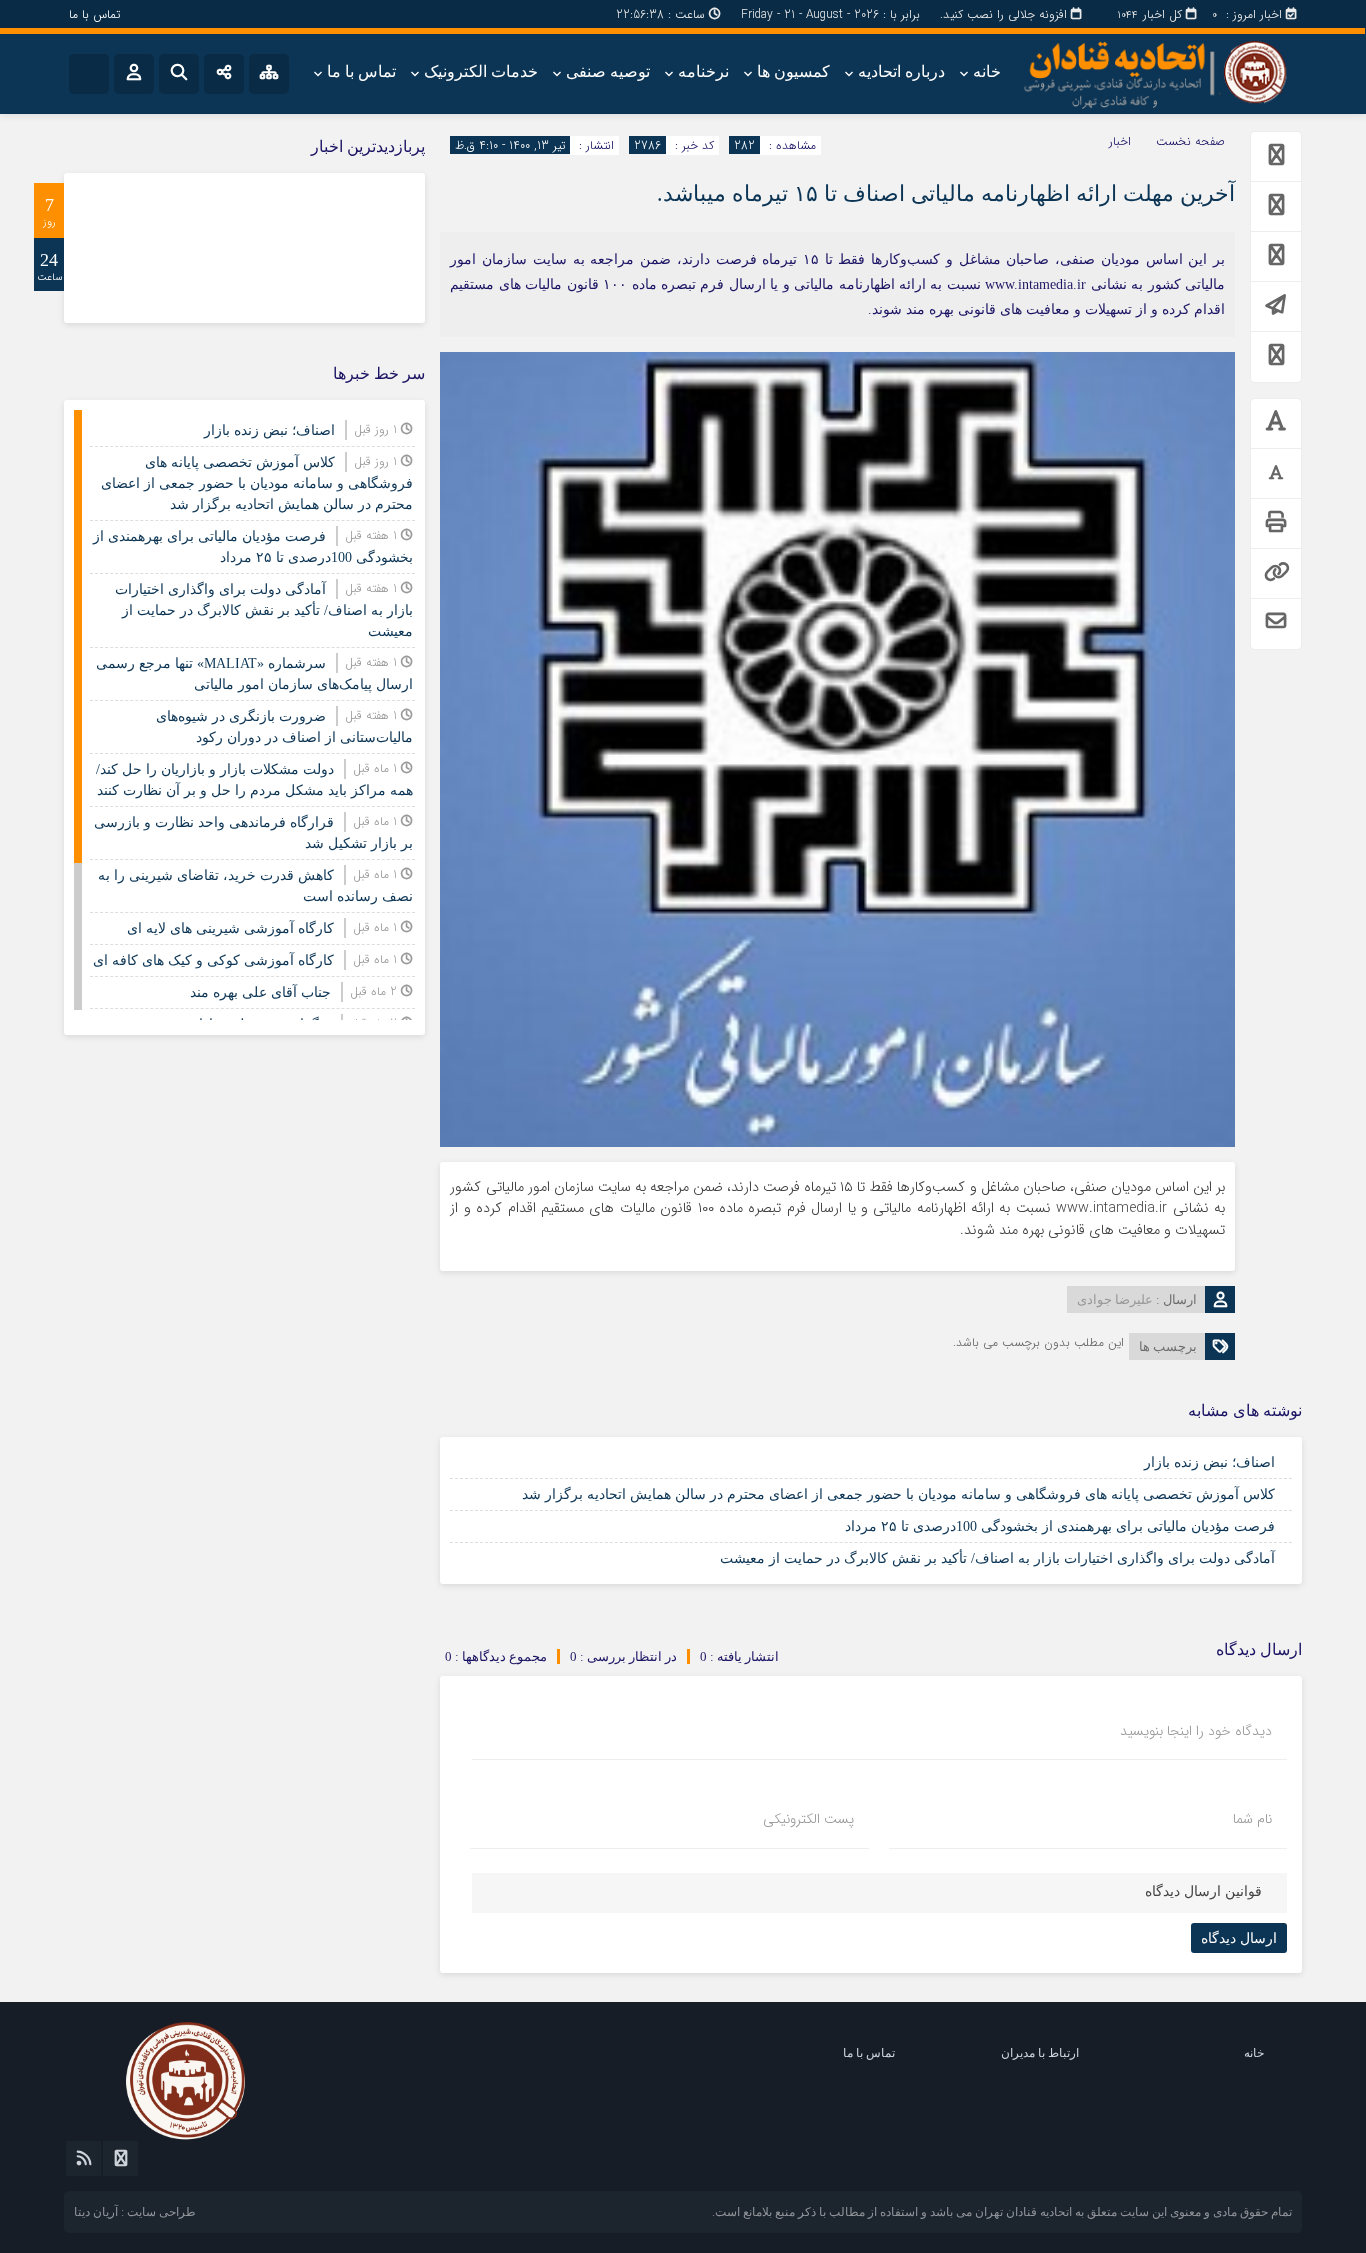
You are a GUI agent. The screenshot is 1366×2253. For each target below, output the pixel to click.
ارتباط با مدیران (1040, 2053)
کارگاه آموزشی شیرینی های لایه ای (230, 928)
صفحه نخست (1190, 142)
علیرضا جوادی (1115, 1299)
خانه (987, 71)
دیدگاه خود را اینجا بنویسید (1196, 1731)
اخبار (1120, 142)
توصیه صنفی (608, 71)
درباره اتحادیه (901, 71)
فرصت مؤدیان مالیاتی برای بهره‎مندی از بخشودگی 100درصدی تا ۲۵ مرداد (1060, 1526)
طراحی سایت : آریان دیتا (135, 2212)
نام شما (1252, 1819)
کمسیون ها (793, 71)
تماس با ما (94, 14)
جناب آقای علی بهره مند (260, 992)
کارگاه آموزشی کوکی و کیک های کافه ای (213, 960)
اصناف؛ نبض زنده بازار (1209, 1462)
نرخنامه (703, 71)
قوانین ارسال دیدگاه (1203, 1891)
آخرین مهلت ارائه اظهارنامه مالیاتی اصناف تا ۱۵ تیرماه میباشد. (946, 193)
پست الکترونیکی (808, 1819)
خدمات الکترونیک (481, 71)
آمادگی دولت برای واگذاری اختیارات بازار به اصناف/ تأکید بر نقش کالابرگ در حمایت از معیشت (997, 1558)
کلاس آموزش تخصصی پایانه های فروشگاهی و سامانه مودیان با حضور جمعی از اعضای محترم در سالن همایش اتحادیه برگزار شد (898, 1494)
